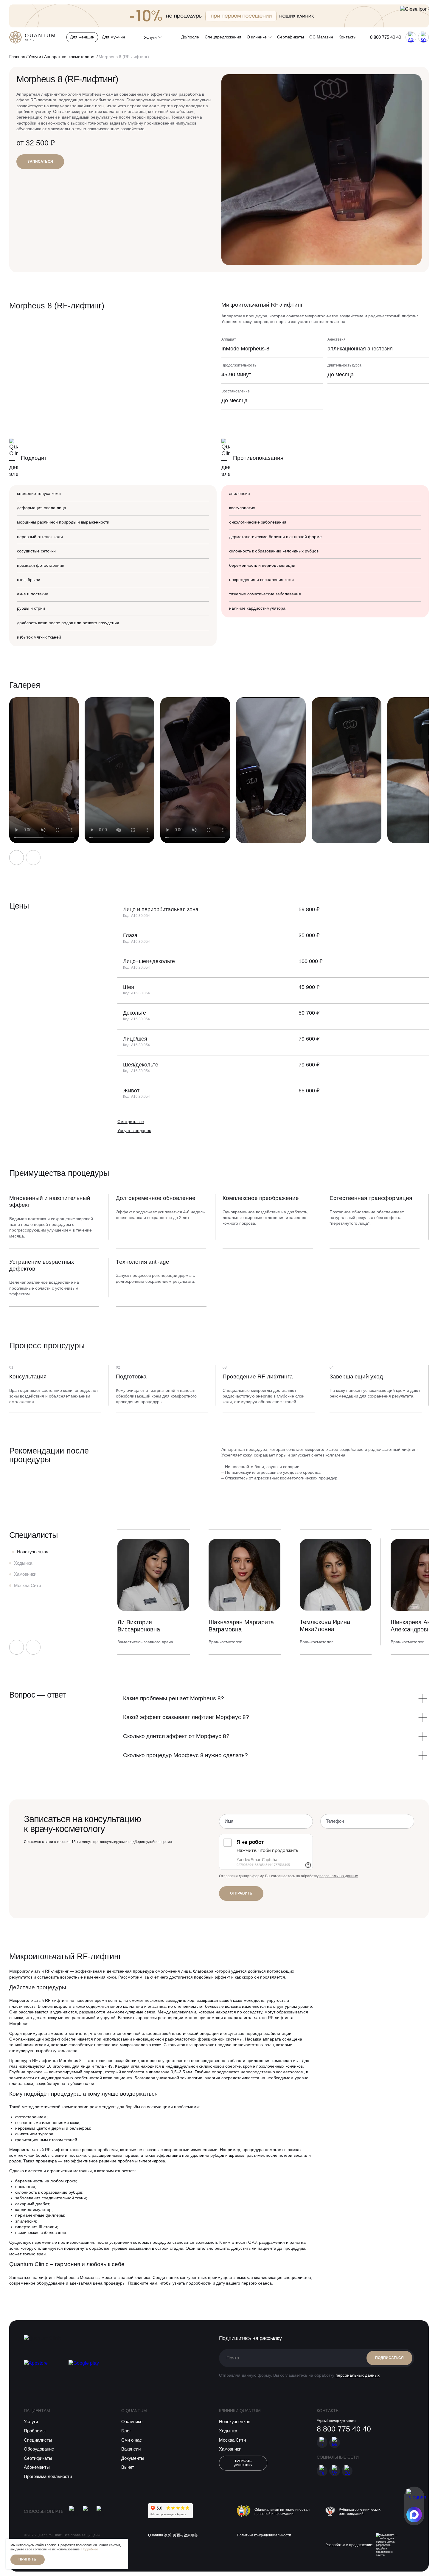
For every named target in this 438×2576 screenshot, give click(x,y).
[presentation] (17, 858)
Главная (17, 57)
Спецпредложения (223, 37)
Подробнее (90, 2549)
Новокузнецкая (235, 2421)
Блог (126, 2431)
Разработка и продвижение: (349, 2545)
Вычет (128, 2467)
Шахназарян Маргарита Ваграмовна (241, 1626)
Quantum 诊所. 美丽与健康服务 (173, 2535)
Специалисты (38, 2440)
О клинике (257, 37)
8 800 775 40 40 (386, 37)
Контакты (347, 37)
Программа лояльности (48, 2476)
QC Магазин (321, 37)
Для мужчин (114, 37)
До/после (190, 37)
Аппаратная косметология (70, 57)
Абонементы (37, 2467)
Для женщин (82, 37)
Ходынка (228, 2431)
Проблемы (35, 2431)
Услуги (35, 57)
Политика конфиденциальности (264, 2535)
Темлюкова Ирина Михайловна (325, 1625)
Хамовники (230, 2449)
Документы (133, 2458)
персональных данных (339, 1876)
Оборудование (39, 2449)
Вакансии (131, 2449)
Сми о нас (132, 2440)
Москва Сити (232, 2440)
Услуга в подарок (134, 1131)
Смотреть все (131, 1122)
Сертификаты (291, 37)
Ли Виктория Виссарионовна (139, 1626)
